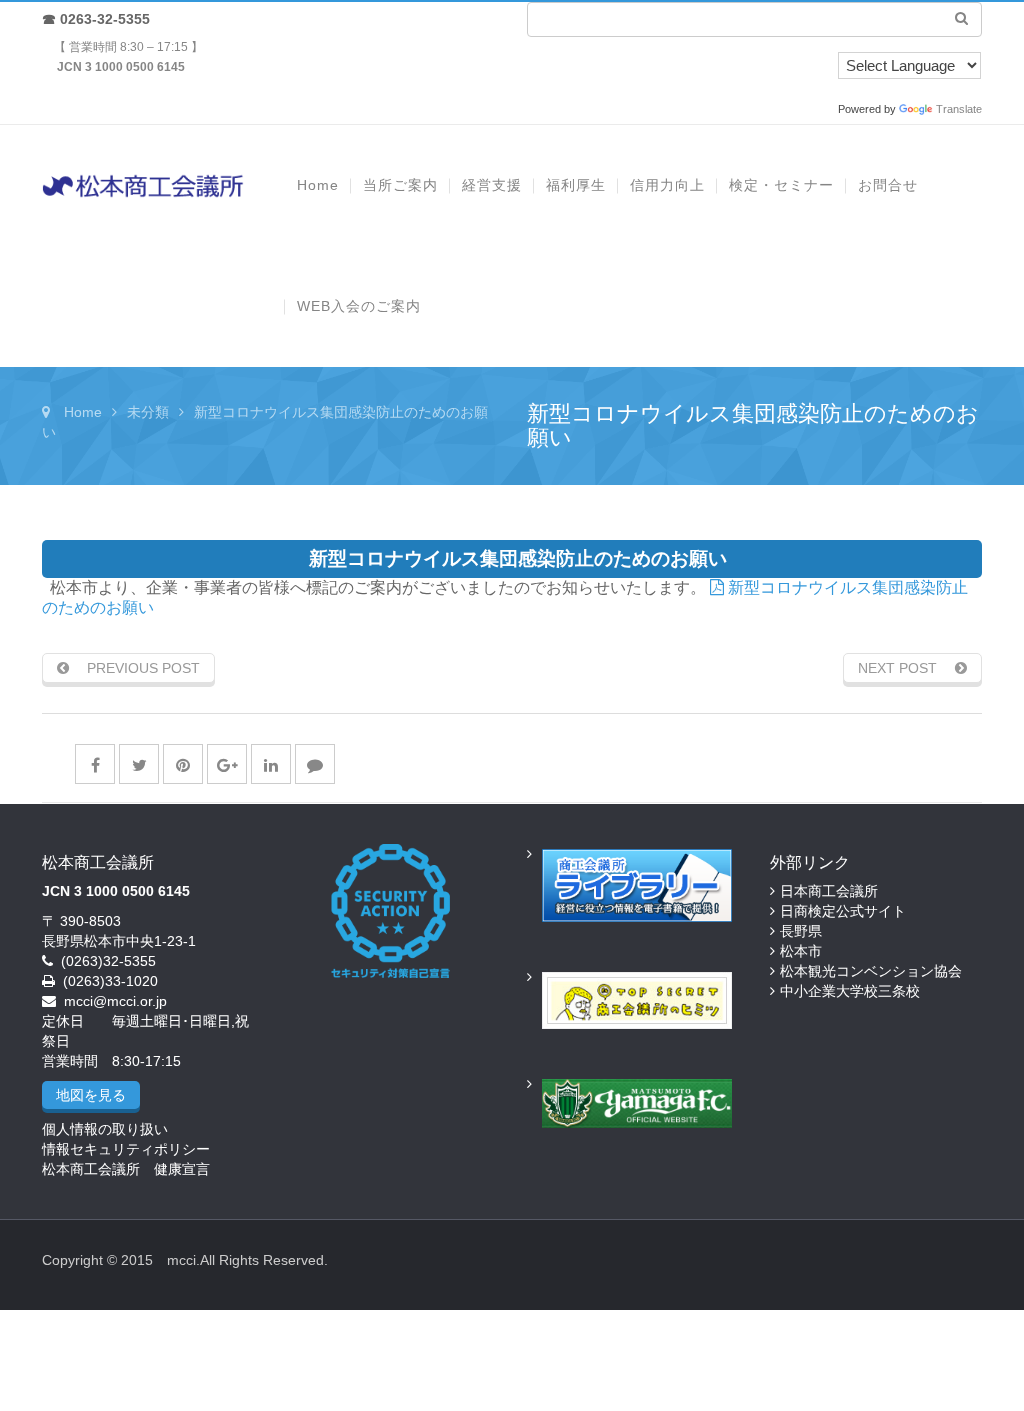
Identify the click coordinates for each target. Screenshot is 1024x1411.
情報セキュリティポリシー (126, 1149)
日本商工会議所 (829, 891)
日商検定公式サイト (843, 911)
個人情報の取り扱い (105, 1129)
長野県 (801, 931)
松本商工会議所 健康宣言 (126, 1169)
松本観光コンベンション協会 (871, 971)
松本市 (801, 951)
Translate (959, 109)
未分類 (148, 412)
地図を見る (91, 1095)
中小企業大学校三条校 (850, 991)
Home (83, 412)
